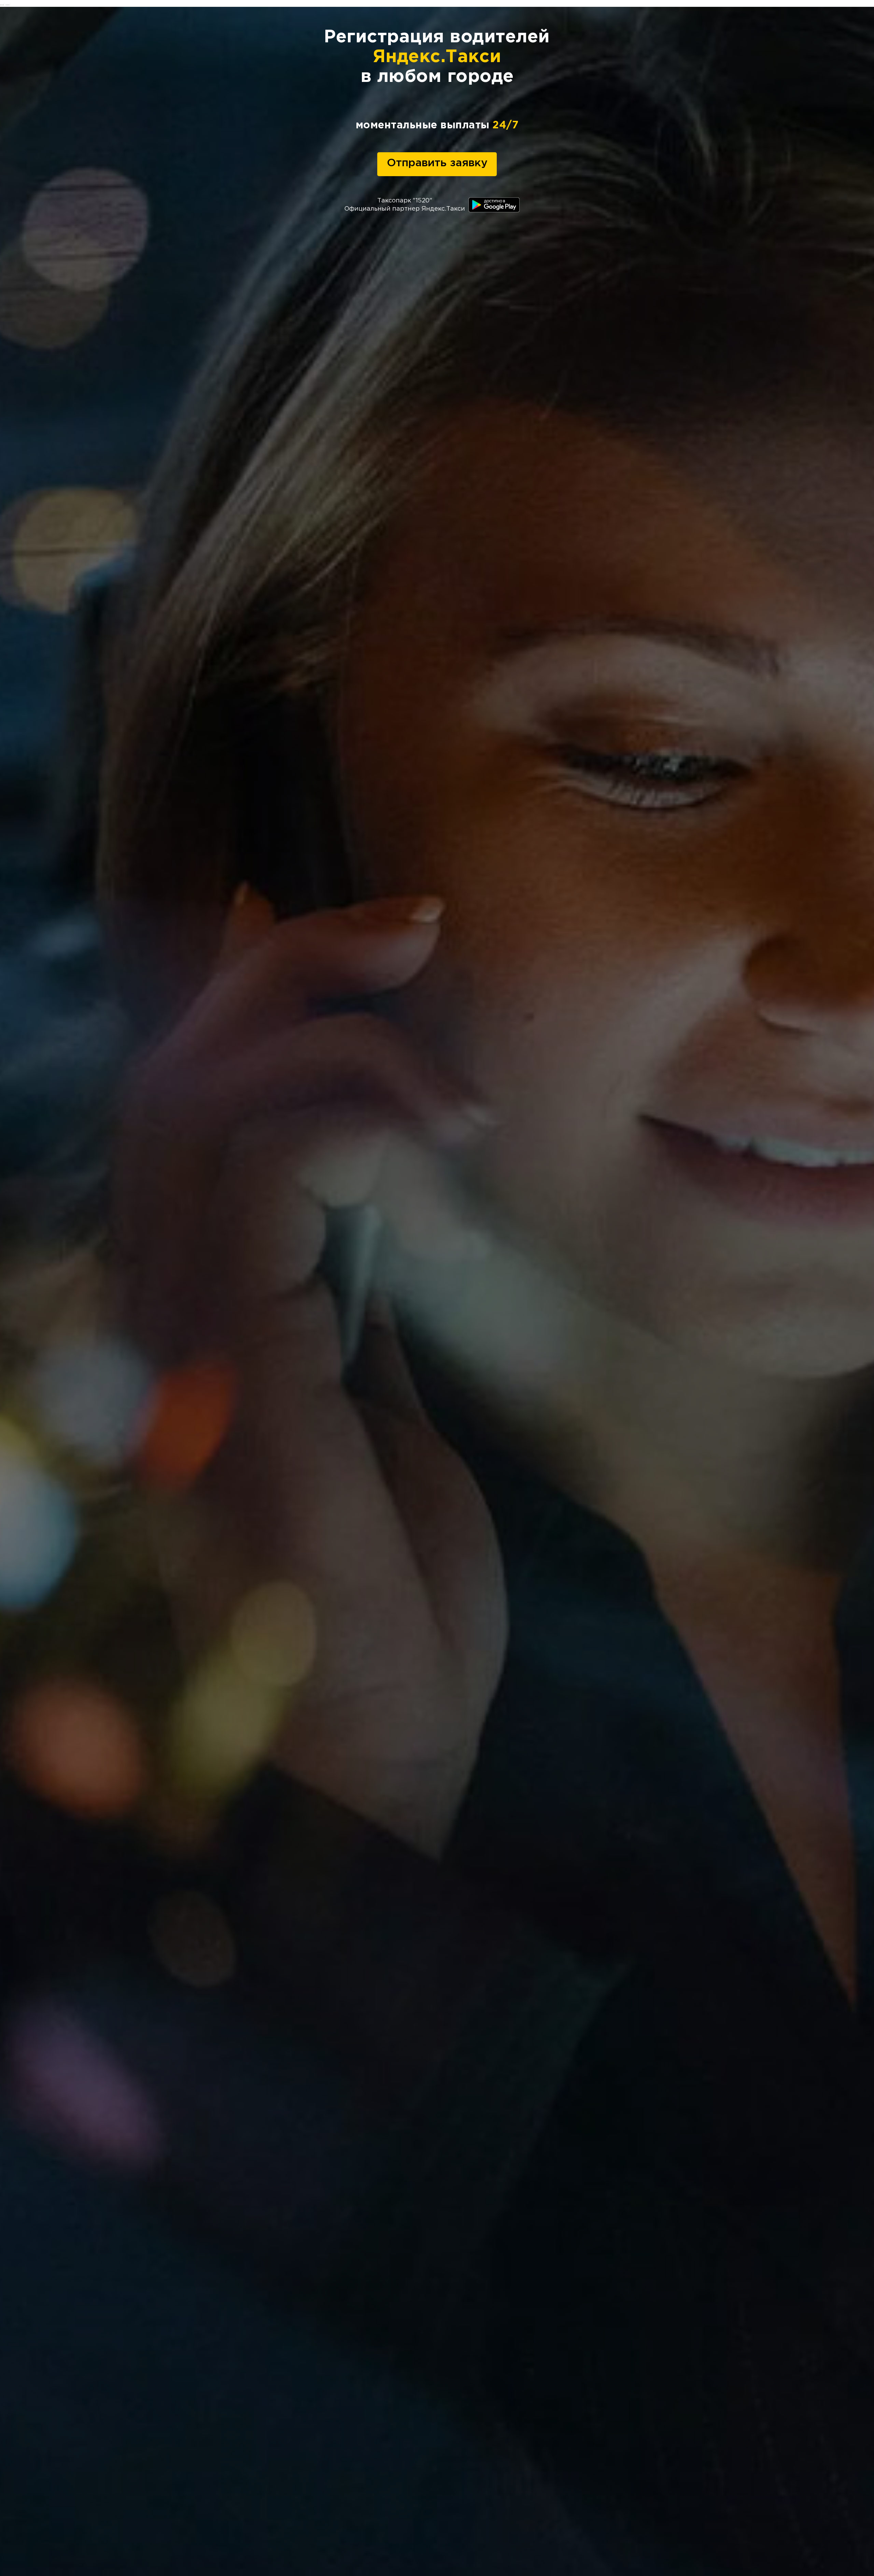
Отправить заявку (437, 163)
